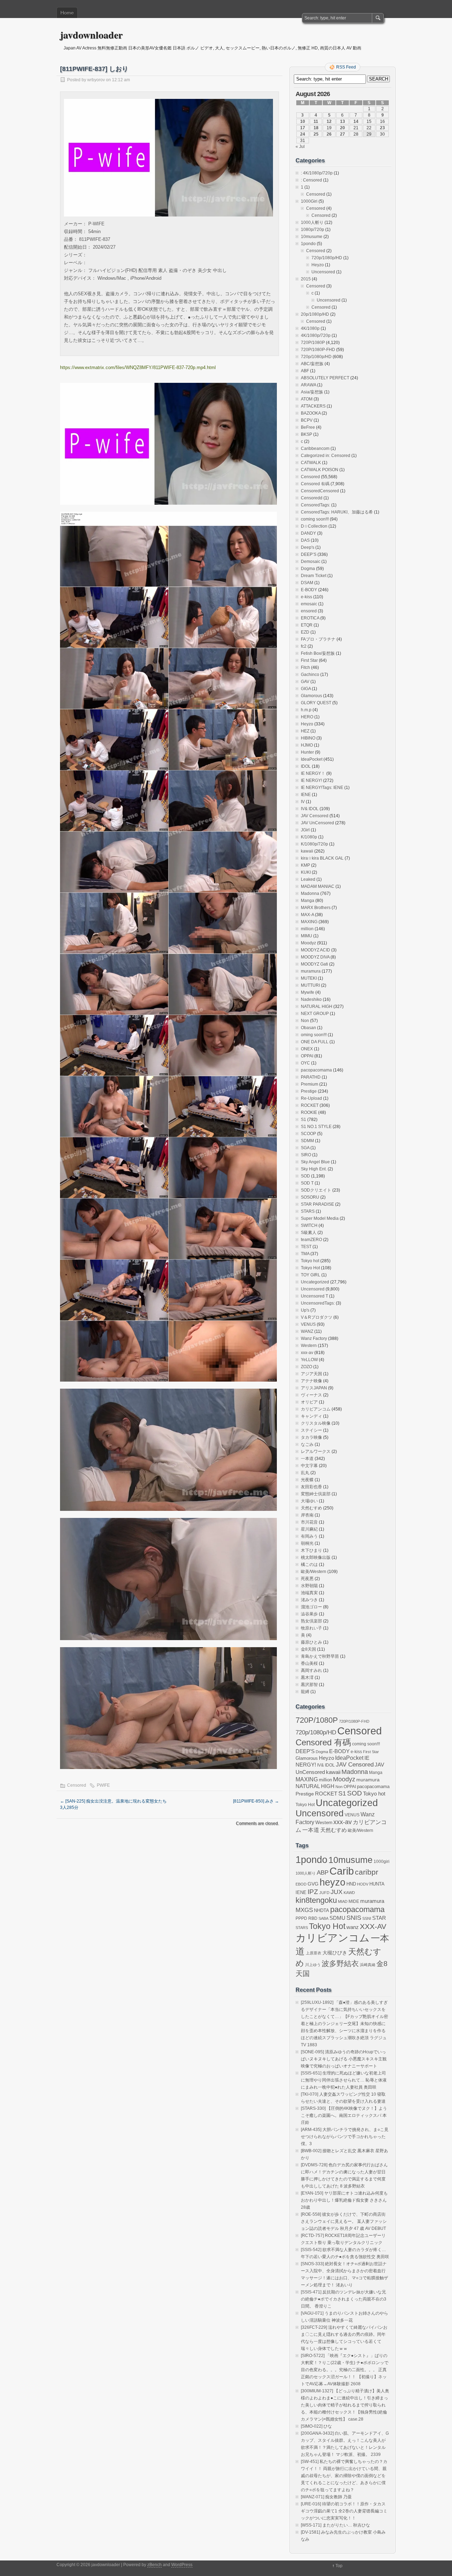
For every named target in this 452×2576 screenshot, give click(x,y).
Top (339, 2566)
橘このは (309, 1565)
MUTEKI (309, 978)
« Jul (300, 147)
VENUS (308, 1324)
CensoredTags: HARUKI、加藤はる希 (337, 512)
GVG (313, 1884)
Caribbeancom (315, 449)
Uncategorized (315, 1282)
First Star (309, 660)
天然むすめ (311, 1508)
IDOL (306, 766)
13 (343, 121)
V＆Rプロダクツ (317, 1317)
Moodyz (308, 943)
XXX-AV (373, 1926)
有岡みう (309, 1536)
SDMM (307, 1141)
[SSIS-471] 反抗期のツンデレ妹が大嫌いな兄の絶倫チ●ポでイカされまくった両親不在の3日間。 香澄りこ (344, 2299)
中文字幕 (309, 1466)
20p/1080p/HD (315, 314)
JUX (337, 1892)
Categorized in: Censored (326, 456)
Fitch (305, 667)
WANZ (307, 1331)
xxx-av (307, 1353)
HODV (363, 1884)
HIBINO (308, 738)
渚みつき (309, 1600)
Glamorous (311, 696)
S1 (304, 1120)
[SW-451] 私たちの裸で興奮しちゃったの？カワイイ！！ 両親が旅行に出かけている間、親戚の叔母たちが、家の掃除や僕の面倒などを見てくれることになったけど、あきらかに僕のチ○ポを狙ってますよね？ (344, 2476)
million (307, 929)
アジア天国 (311, 1374)
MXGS (304, 1910)
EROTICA (310, 618)
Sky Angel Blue (315, 1162)
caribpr (367, 1872)
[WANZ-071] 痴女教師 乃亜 (326, 2497)
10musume (312, 237)
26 (329, 134)
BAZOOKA (311, 413)
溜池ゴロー (311, 1607)
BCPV (307, 420)
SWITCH (309, 1225)
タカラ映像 (311, 1437)
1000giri (382, 1861)
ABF (305, 371)
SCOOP (308, 1134)
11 (316, 121)
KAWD (349, 1893)
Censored (77, 1785)
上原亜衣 (314, 1953)
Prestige (309, 1091)
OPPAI (307, 1056)
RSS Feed (346, 67)
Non (305, 1021)
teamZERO (311, 1240)
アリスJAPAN (314, 1388)
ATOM (307, 399)
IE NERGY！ (313, 773)
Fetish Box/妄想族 (318, 653)
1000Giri (309, 201)
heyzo (332, 1882)
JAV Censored (315, 816)
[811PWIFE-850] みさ (256, 1801)
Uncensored (323, 272)
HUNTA (377, 1884)
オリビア (309, 1402)
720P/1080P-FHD (318, 350)
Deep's (308, 547)
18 (316, 128)
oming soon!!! (314, 1035)
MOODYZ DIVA (315, 957)
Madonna (310, 894)
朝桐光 (307, 1543)
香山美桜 (309, 1663)
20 (343, 128)
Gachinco (310, 675)
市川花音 (309, 1522)
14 (356, 121)
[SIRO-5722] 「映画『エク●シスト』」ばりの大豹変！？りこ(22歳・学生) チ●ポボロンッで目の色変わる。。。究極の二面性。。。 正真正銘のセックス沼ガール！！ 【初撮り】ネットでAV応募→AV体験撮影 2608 (345, 2370)
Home (67, 13)
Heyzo (318, 265)
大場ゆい (309, 1501)
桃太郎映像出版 (316, 1557)
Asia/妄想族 (312, 392)
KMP (305, 865)
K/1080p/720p (314, 844)
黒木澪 (307, 1678)
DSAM (307, 583)
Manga (308, 901)
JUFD (324, 1893)
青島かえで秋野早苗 (320, 1656)
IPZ (313, 1892)
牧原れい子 (311, 1628)
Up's (305, 1310)
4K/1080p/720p (316, 336)
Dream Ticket (314, 576)
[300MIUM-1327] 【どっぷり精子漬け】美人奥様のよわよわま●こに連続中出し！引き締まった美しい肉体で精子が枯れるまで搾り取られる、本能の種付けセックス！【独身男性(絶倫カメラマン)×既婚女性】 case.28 (345, 2405)
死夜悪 (307, 1579)
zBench (154, 2565)
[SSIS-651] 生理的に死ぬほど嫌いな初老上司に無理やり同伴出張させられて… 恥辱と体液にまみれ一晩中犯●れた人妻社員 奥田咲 (344, 2080)
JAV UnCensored (317, 823)
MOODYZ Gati (314, 964)
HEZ (305, 731)
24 (303, 134)
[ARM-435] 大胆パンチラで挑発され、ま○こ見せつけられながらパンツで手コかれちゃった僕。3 (345, 2137)
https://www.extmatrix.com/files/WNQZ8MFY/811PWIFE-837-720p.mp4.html (138, 367)
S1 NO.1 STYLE (316, 1127)
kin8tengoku (316, 1900)
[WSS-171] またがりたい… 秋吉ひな (335, 2525)
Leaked (308, 879)
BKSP (307, 434)
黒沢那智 (309, 1685)
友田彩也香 (311, 1487)
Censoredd (312, 498)
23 (382, 128)
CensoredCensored (320, 491)
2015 (306, 279)
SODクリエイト (316, 1190)
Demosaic (311, 562)
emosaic (309, 604)
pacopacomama (316, 1070)
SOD (305, 1176)
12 (329, 121)
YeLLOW (309, 1360)
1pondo (308, 244)
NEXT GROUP (315, 1014)
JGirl (305, 830)
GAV (305, 682)
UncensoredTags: (318, 1303)
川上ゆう (313, 1965)
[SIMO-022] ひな (316, 2426)
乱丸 (305, 1473)
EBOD (301, 1884)
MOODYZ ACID (316, 950)
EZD (305, 632)
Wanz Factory (314, 1339)
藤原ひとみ (311, 1642)
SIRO (306, 1155)
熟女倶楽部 (311, 1621)
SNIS (354, 1918)
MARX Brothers (316, 908)
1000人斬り (312, 222)
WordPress (182, 2565)
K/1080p (309, 837)
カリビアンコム (316, 1409)
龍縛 (305, 1692)
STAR (379, 1918)
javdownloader (91, 35)
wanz (353, 1927)
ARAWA (308, 385)
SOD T (307, 1183)
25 (316, 134)
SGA (305, 1148)
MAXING (309, 922)
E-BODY (309, 590)
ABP (323, 1872)
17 (303, 128)
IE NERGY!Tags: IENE (322, 788)
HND (351, 1884)
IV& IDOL (310, 809)
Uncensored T (314, 1296)
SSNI (367, 1918)
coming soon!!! (315, 519)
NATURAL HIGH (317, 1007)
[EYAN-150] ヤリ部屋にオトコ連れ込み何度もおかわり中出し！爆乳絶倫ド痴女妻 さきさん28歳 (344, 2200)
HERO (307, 717)
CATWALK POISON (320, 470)
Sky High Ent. (314, 1169)
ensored (309, 611)
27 (343, 134)
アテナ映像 (311, 1381)
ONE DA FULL (315, 1042)
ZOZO (307, 1367)
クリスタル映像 (316, 1423)
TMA (305, 1254)
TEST (306, 1247)
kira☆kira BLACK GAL (322, 858)
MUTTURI (310, 985)
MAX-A (307, 915)
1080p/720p (313, 230)
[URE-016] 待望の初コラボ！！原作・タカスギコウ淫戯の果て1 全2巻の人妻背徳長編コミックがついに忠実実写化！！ (344, 2511)
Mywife (308, 992)
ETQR (307, 625)
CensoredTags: (316, 505)
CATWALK (311, 463)
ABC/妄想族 (312, 364)
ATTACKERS (313, 406)
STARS (308, 1211)
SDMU (337, 1918)
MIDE (354, 1901)
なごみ (307, 1444)
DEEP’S (309, 554)
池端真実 (309, 1593)
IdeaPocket (312, 759)
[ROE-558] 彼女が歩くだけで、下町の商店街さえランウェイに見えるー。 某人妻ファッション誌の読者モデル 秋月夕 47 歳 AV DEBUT (344, 2221)
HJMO (307, 745)
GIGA (306, 689)
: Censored (311, 180)
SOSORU (310, 1197)
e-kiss (307, 597)
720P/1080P (313, 343)
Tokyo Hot (310, 1268)
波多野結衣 (340, 1963)
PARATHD (311, 1077)
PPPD (301, 1918)
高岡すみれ (311, 1670)
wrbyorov (96, 80)
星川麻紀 (309, 1529)
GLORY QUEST (316, 703)
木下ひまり (311, 1550)
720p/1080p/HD (327, 258)
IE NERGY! (311, 780)
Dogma (308, 569)
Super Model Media (320, 1218)
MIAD (343, 1901)
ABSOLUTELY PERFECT (325, 378)
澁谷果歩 (309, 1614)
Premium (310, 1084)
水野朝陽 (309, 1586)
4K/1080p (310, 328)
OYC (305, 1063)
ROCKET (310, 1105)
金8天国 (308, 1649)
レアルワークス (316, 1452)
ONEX (307, 1049)
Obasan (308, 1028)
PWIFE (103, 1785)
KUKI (306, 872)
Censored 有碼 (315, 484)
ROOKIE (309, 1112)
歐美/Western (314, 1572)
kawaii (307, 851)
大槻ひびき (335, 1953)
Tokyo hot (310, 1261)
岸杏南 (307, 1515)
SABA (323, 1918)
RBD (313, 1918)
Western (309, 1346)
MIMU (307, 936)
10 (303, 121)
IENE (306, 795)
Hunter (307, 752)
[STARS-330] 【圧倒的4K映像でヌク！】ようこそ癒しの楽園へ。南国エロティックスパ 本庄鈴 (344, 2115)
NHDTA (322, 1910)
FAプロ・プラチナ (318, 639)
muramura (311, 971)
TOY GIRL (311, 1275)
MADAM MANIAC (318, 886)
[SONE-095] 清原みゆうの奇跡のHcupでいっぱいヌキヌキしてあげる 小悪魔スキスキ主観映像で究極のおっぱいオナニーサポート (344, 2059)
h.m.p (306, 710)
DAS (305, 540)
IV (303, 802)
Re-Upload (311, 1098)
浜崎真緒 (368, 1965)
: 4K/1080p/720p (317, 173)
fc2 (304, 646)
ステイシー (311, 1430)
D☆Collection (314, 526)
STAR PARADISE (317, 1204)
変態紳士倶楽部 (316, 1494)
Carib (342, 1871)
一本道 (307, 1459)
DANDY (308, 533)
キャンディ (311, 1416)
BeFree (308, 427)
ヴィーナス (311, 1395)
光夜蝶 (307, 1480)
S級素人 (309, 1233)
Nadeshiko (311, 999)
